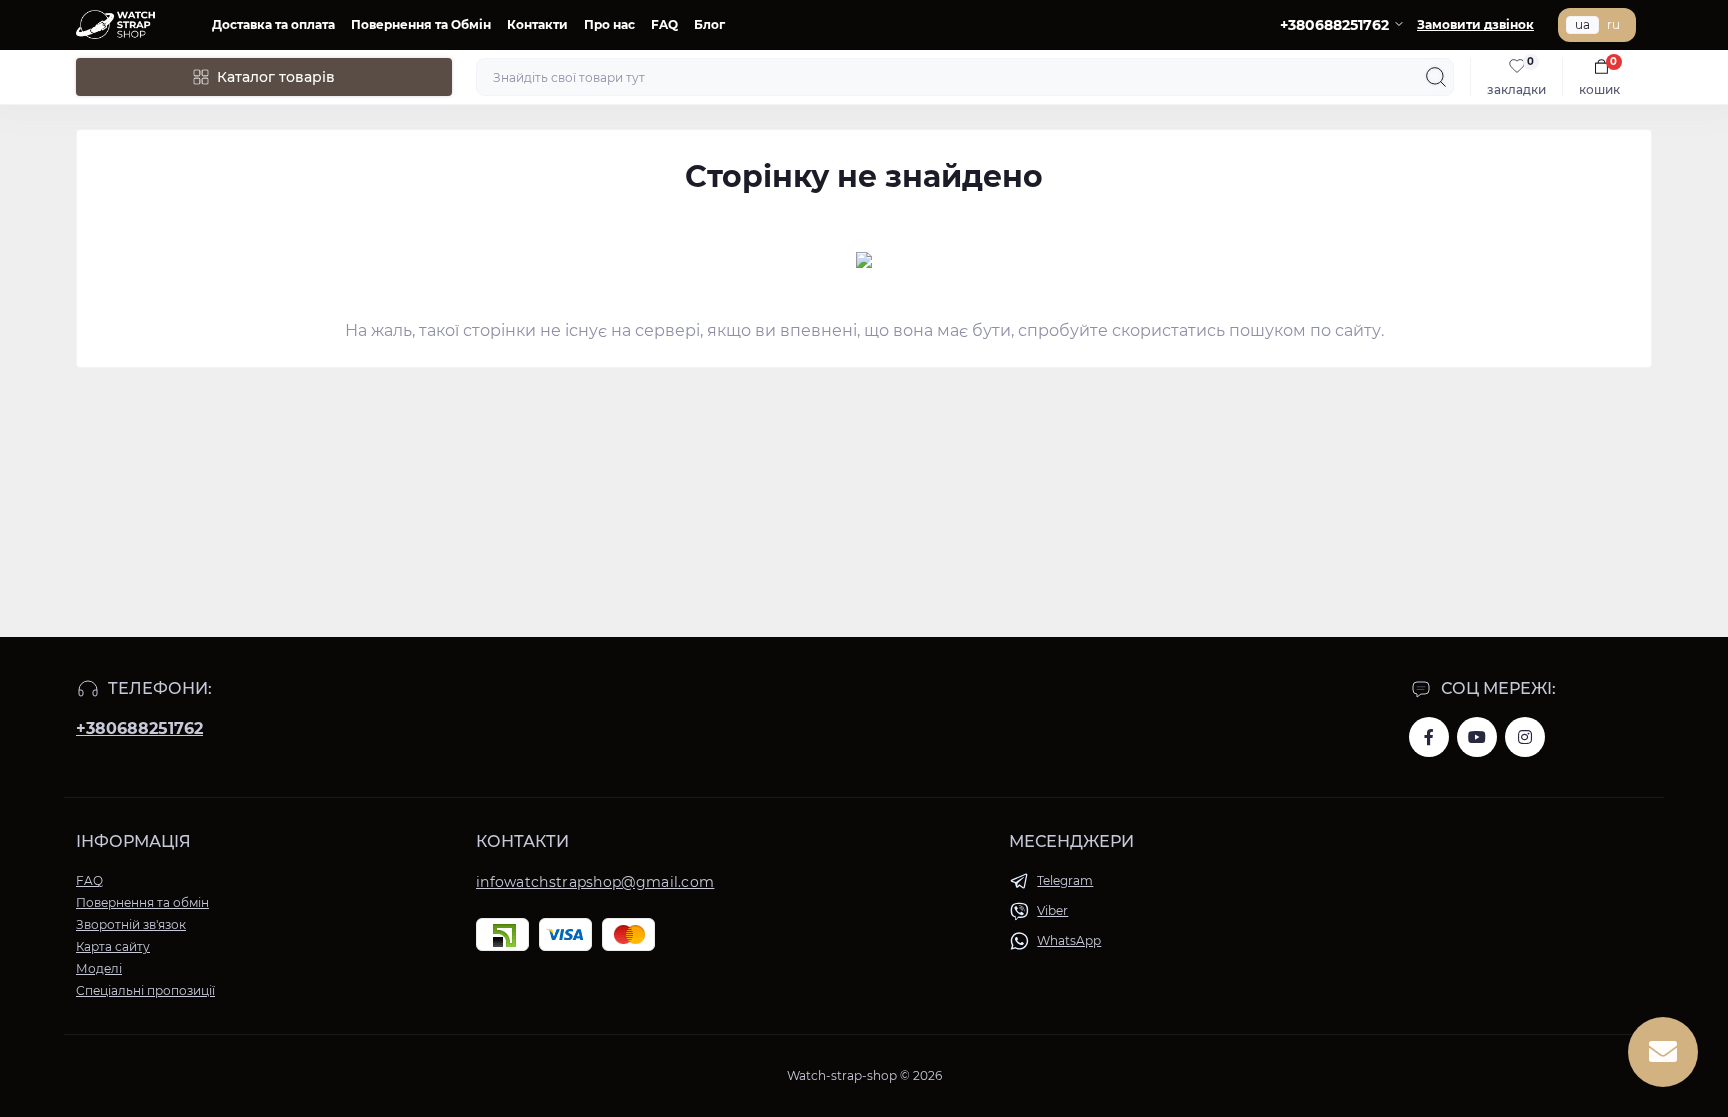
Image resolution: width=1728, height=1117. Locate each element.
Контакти (537, 24)
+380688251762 (139, 728)
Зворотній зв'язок (131, 924)
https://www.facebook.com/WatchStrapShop (1429, 737)
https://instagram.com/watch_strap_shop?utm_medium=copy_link (1525, 737)
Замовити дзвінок (1475, 24)
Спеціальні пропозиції (145, 990)
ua (1582, 24)
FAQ (664, 24)
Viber (1052, 910)
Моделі (99, 968)
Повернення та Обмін (421, 24)
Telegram (1065, 880)
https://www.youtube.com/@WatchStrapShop (1477, 737)
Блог (709, 24)
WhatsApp (1069, 940)
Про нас (609, 24)
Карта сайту (113, 946)
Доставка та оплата (273, 24)
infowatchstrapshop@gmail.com (595, 882)
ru (1613, 24)
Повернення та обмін (142, 902)
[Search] (1436, 77)
